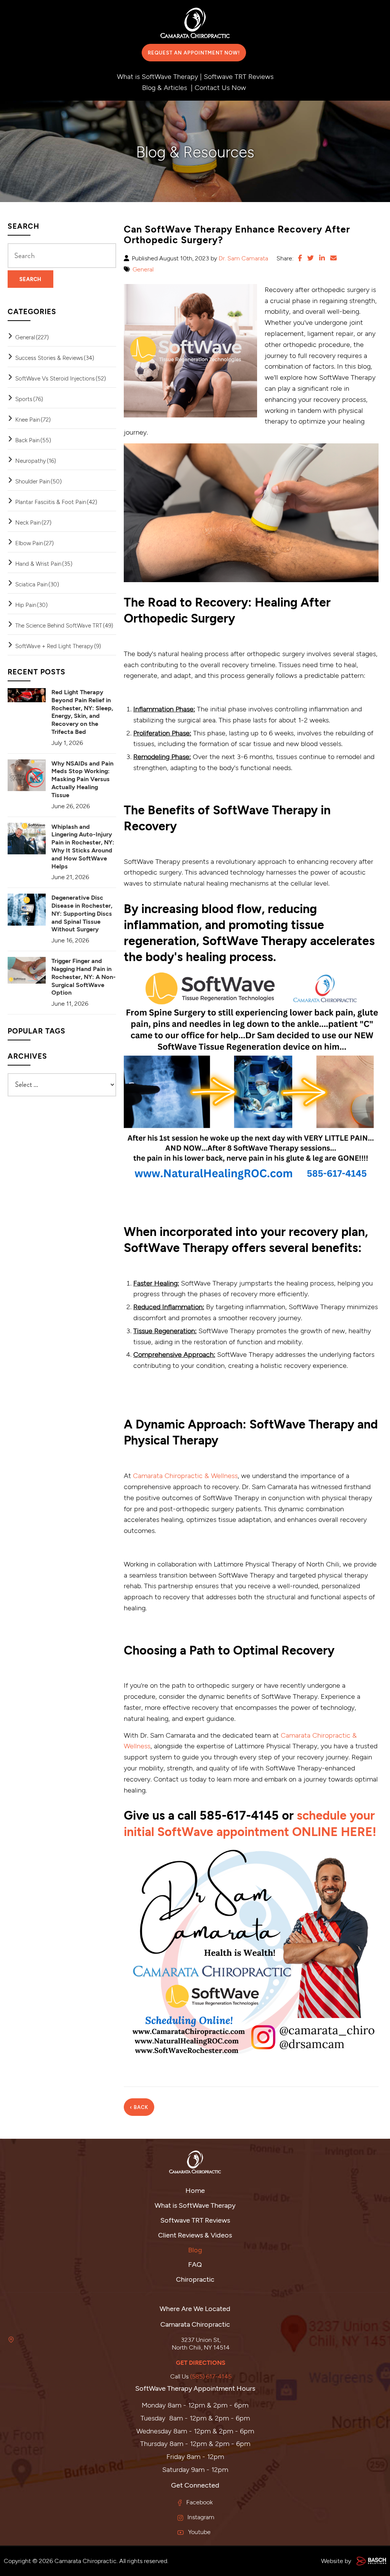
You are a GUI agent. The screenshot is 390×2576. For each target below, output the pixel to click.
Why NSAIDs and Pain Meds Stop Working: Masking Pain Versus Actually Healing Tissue (82, 779)
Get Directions (201, 2362)
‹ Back (139, 2107)
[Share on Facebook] (300, 258)
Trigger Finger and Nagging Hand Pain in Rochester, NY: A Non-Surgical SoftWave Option (84, 976)
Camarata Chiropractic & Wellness (185, 1475)
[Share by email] (333, 258)
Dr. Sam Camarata (243, 258)
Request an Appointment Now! (194, 53)
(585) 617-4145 (211, 2376)
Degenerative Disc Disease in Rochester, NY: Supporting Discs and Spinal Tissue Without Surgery (82, 913)
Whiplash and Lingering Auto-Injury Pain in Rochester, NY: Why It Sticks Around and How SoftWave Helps (83, 846)
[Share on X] (311, 258)
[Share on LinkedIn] (322, 258)
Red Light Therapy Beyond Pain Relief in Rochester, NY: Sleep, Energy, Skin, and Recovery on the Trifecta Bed (82, 712)
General (143, 269)
